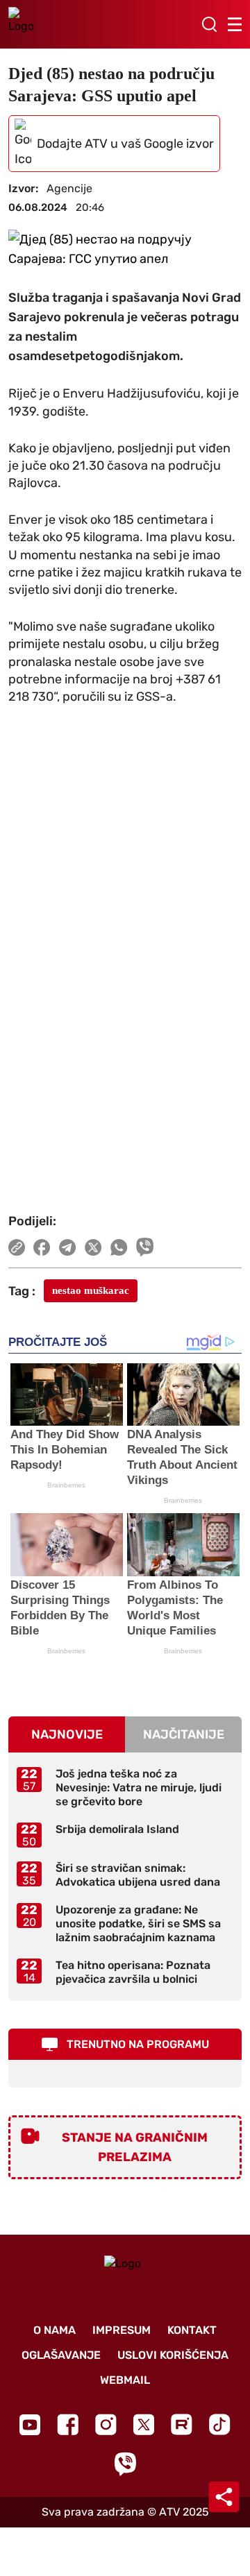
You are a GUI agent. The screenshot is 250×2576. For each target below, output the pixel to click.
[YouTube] (30, 2425)
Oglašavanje (61, 2355)
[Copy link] (17, 1247)
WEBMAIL (125, 2380)
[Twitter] (144, 2424)
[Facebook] (68, 2424)
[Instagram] (106, 2424)
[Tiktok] (220, 2424)
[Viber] (125, 2464)
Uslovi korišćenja (173, 2355)
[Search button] (209, 24)
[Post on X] (93, 1247)
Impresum (122, 2330)
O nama (55, 2330)
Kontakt (192, 2330)
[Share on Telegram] (68, 1247)
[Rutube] (182, 2424)
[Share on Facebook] (42, 1247)
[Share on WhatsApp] (119, 1247)
